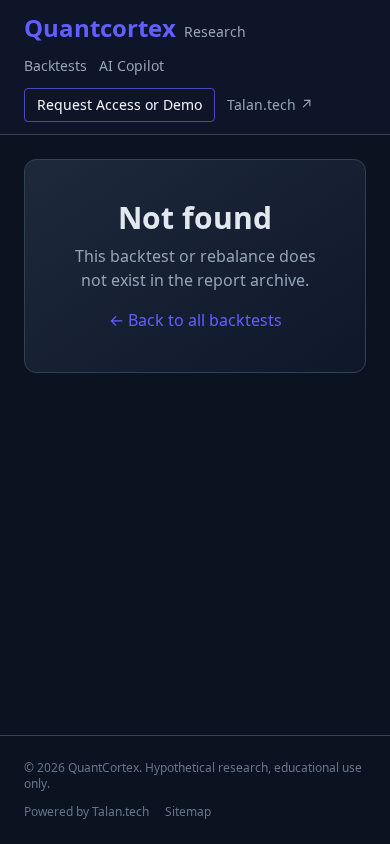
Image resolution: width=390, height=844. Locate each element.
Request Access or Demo (119, 104)
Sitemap (188, 812)
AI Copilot (131, 65)
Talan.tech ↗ (270, 104)
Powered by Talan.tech (86, 812)
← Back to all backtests (195, 320)
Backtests (55, 65)
